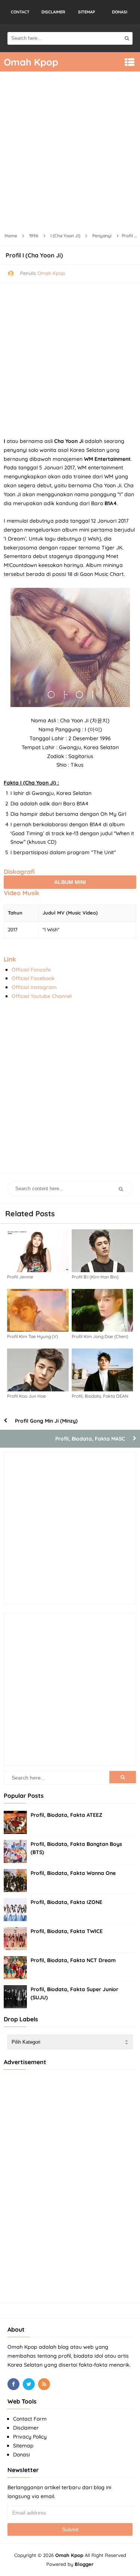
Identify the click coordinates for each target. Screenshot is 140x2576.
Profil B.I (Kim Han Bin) (95, 1277)
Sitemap (23, 2446)
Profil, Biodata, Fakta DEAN (100, 1396)
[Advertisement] (70, 153)
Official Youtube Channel (42, 996)
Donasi (21, 2455)
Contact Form (30, 2419)
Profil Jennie (20, 1277)
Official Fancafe (31, 970)
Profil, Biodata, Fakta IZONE (66, 1902)
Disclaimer (26, 2428)
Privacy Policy (30, 2437)
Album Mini (70, 882)
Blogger (84, 2564)
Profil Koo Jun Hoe (27, 1396)
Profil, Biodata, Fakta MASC (90, 1439)
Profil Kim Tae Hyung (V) (32, 1336)
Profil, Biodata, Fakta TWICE (67, 1931)
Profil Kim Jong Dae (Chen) (100, 1336)
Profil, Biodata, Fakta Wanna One (73, 1873)
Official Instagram (34, 987)
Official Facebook (33, 978)
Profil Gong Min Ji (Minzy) (46, 1421)
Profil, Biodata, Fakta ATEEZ (66, 1815)
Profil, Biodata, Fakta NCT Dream (73, 1960)
